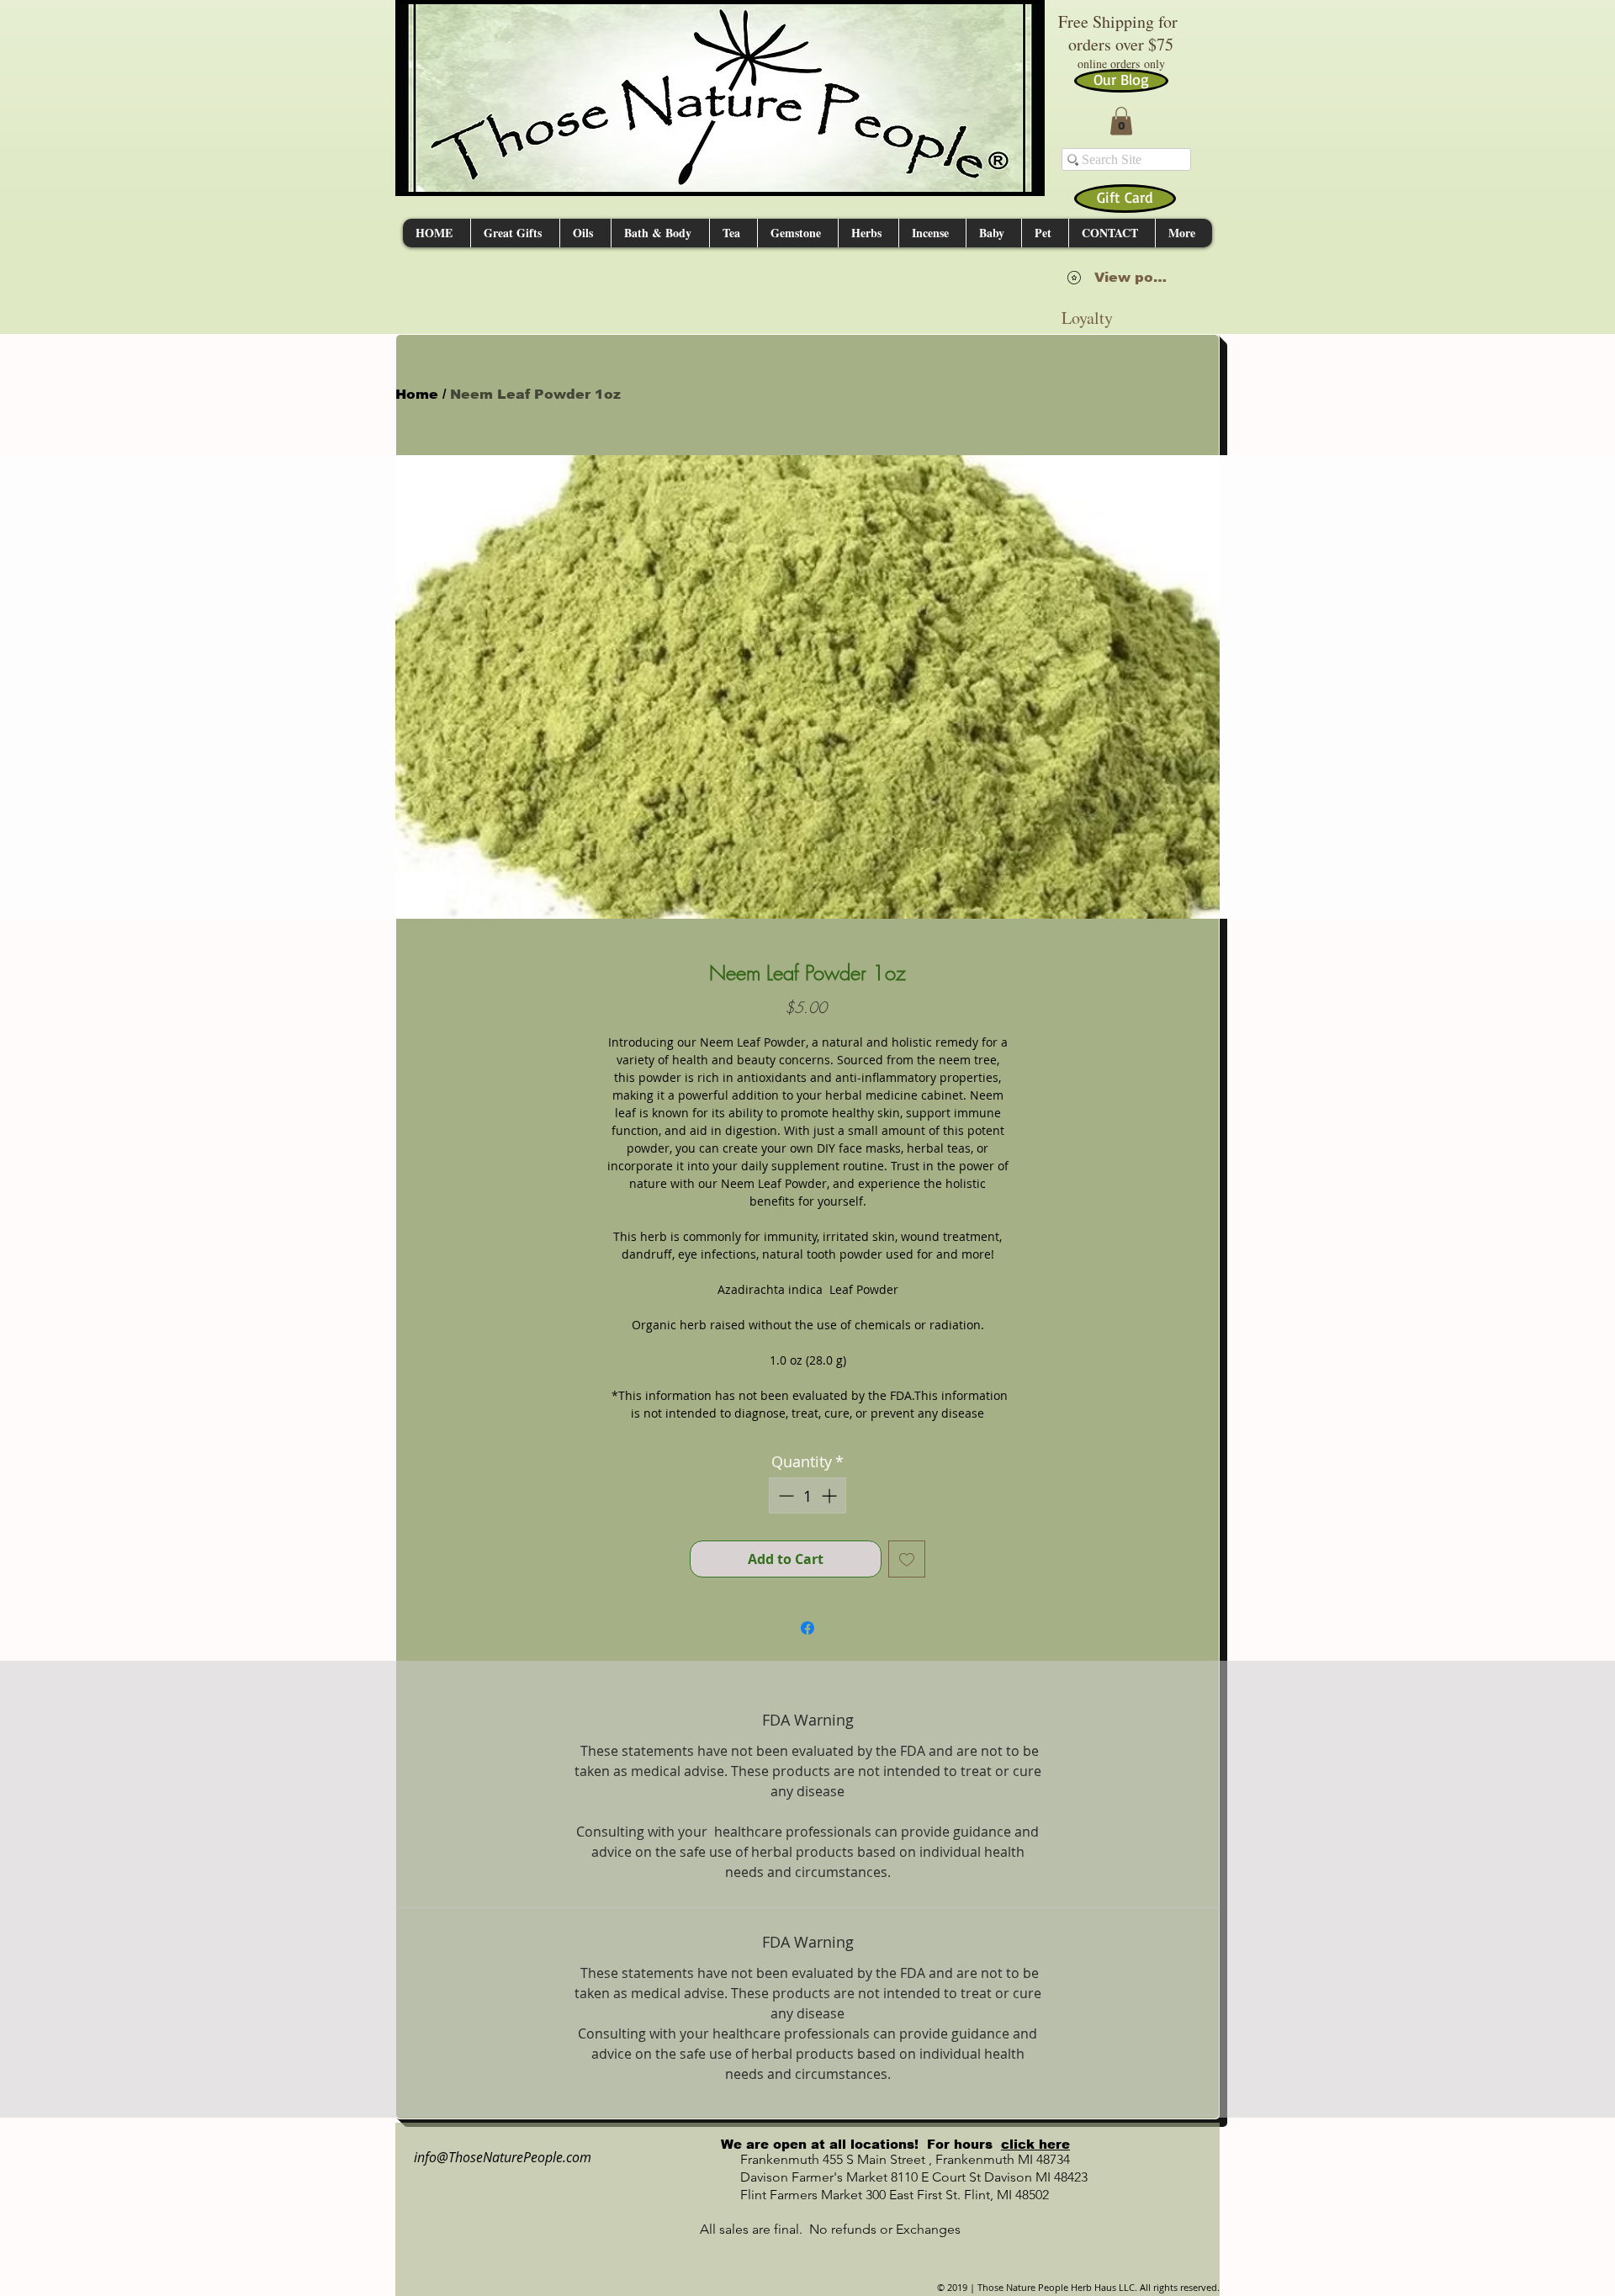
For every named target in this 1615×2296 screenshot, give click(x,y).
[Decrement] (784, 1495)
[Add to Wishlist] (907, 1559)
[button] (1121, 121)
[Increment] (831, 1495)
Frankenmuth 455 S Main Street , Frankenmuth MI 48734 (887, 2159)
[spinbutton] (807, 1495)
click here (1035, 2144)
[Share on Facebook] (807, 1628)
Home (417, 394)
